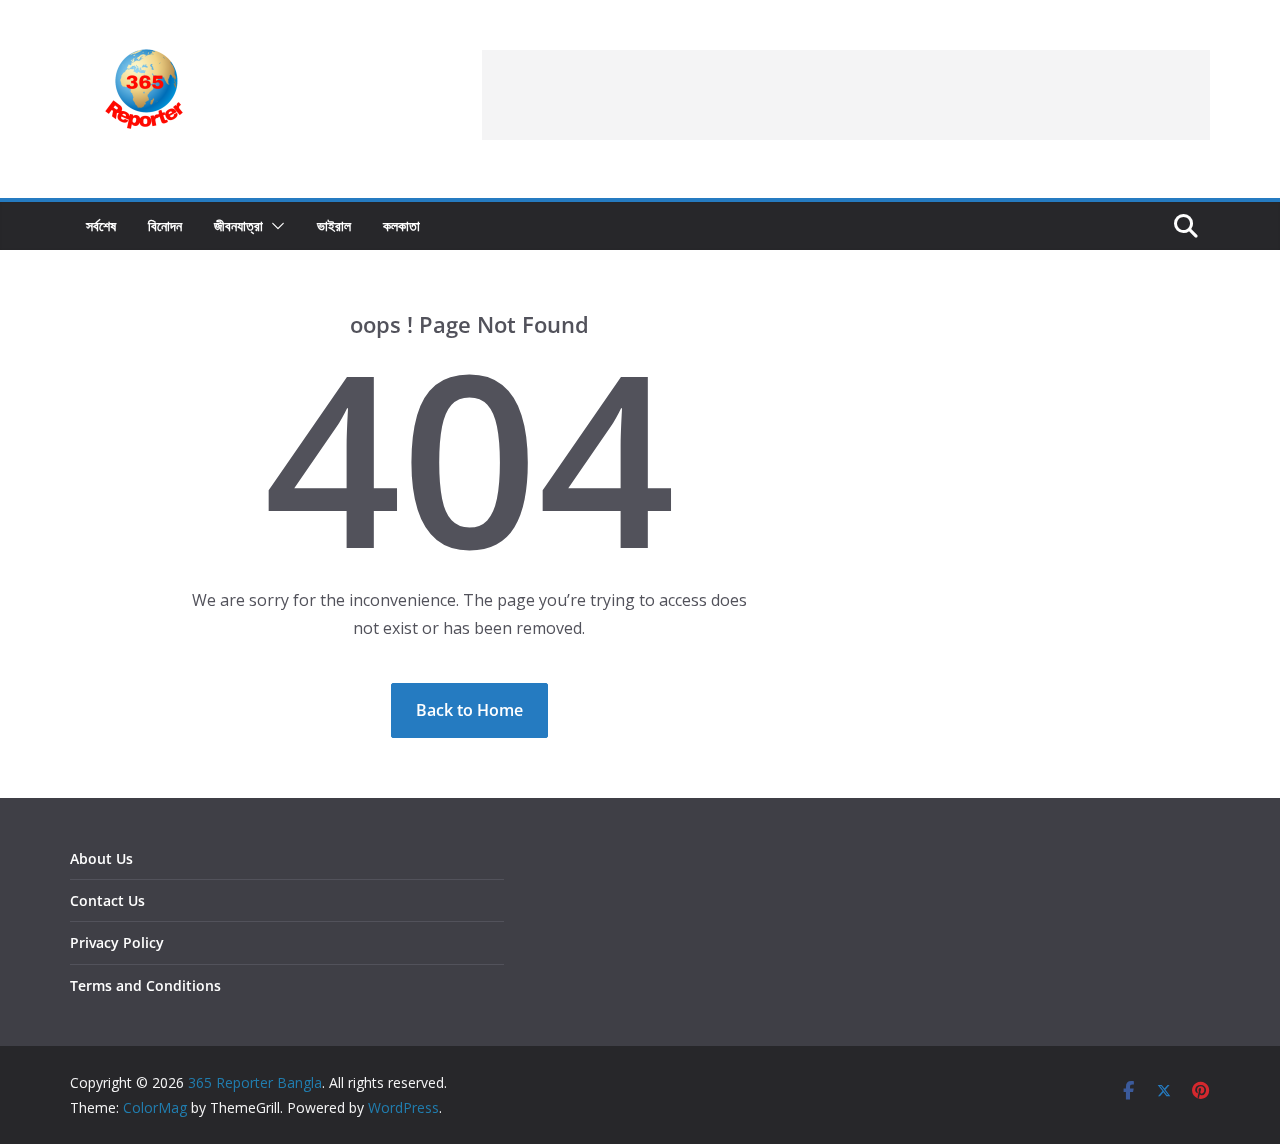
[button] (274, 226)
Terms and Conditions (145, 985)
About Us (101, 858)
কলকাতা (401, 225)
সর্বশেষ (101, 225)
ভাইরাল (334, 225)
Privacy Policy (117, 942)
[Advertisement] (846, 95)
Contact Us (107, 900)
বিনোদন (165, 225)
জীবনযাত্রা (238, 225)
